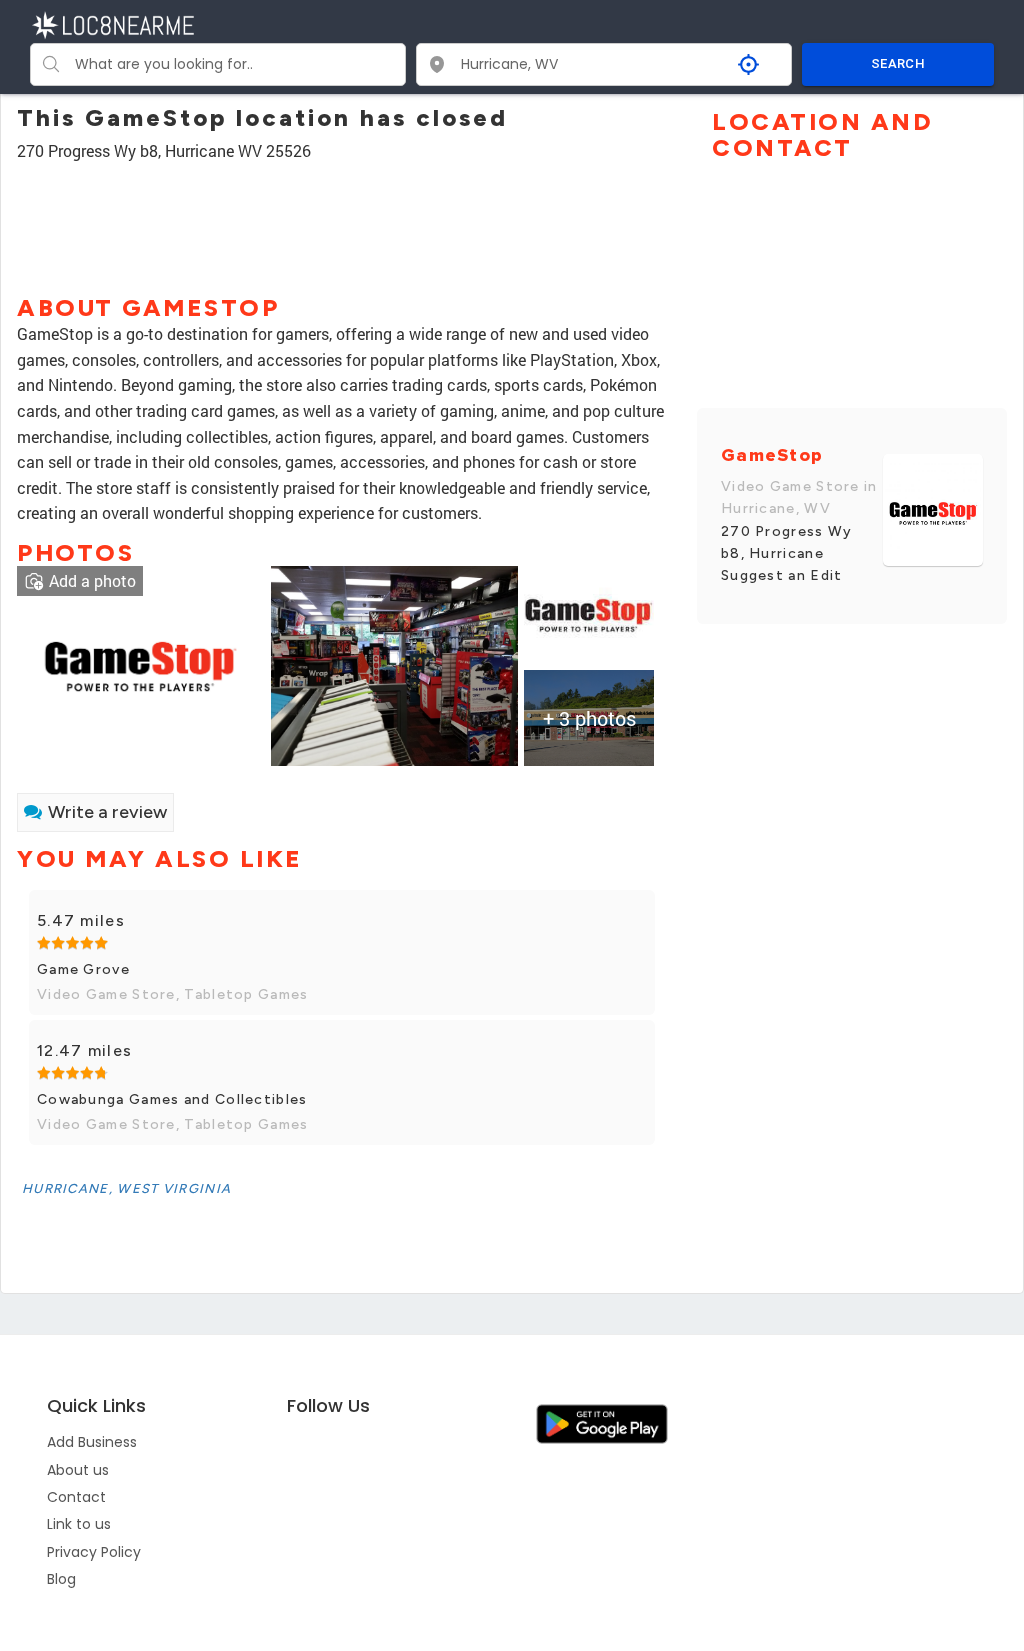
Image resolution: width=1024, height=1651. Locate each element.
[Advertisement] (342, 219)
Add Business (92, 1442)
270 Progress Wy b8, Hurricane (787, 542)
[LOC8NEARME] (112, 23)
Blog (61, 1579)
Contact (76, 1497)
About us (78, 1470)
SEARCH (898, 63)
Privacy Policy (94, 1552)
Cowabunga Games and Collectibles (172, 1099)
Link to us (79, 1524)
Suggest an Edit (782, 575)
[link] (140, 664)
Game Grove (83, 969)
